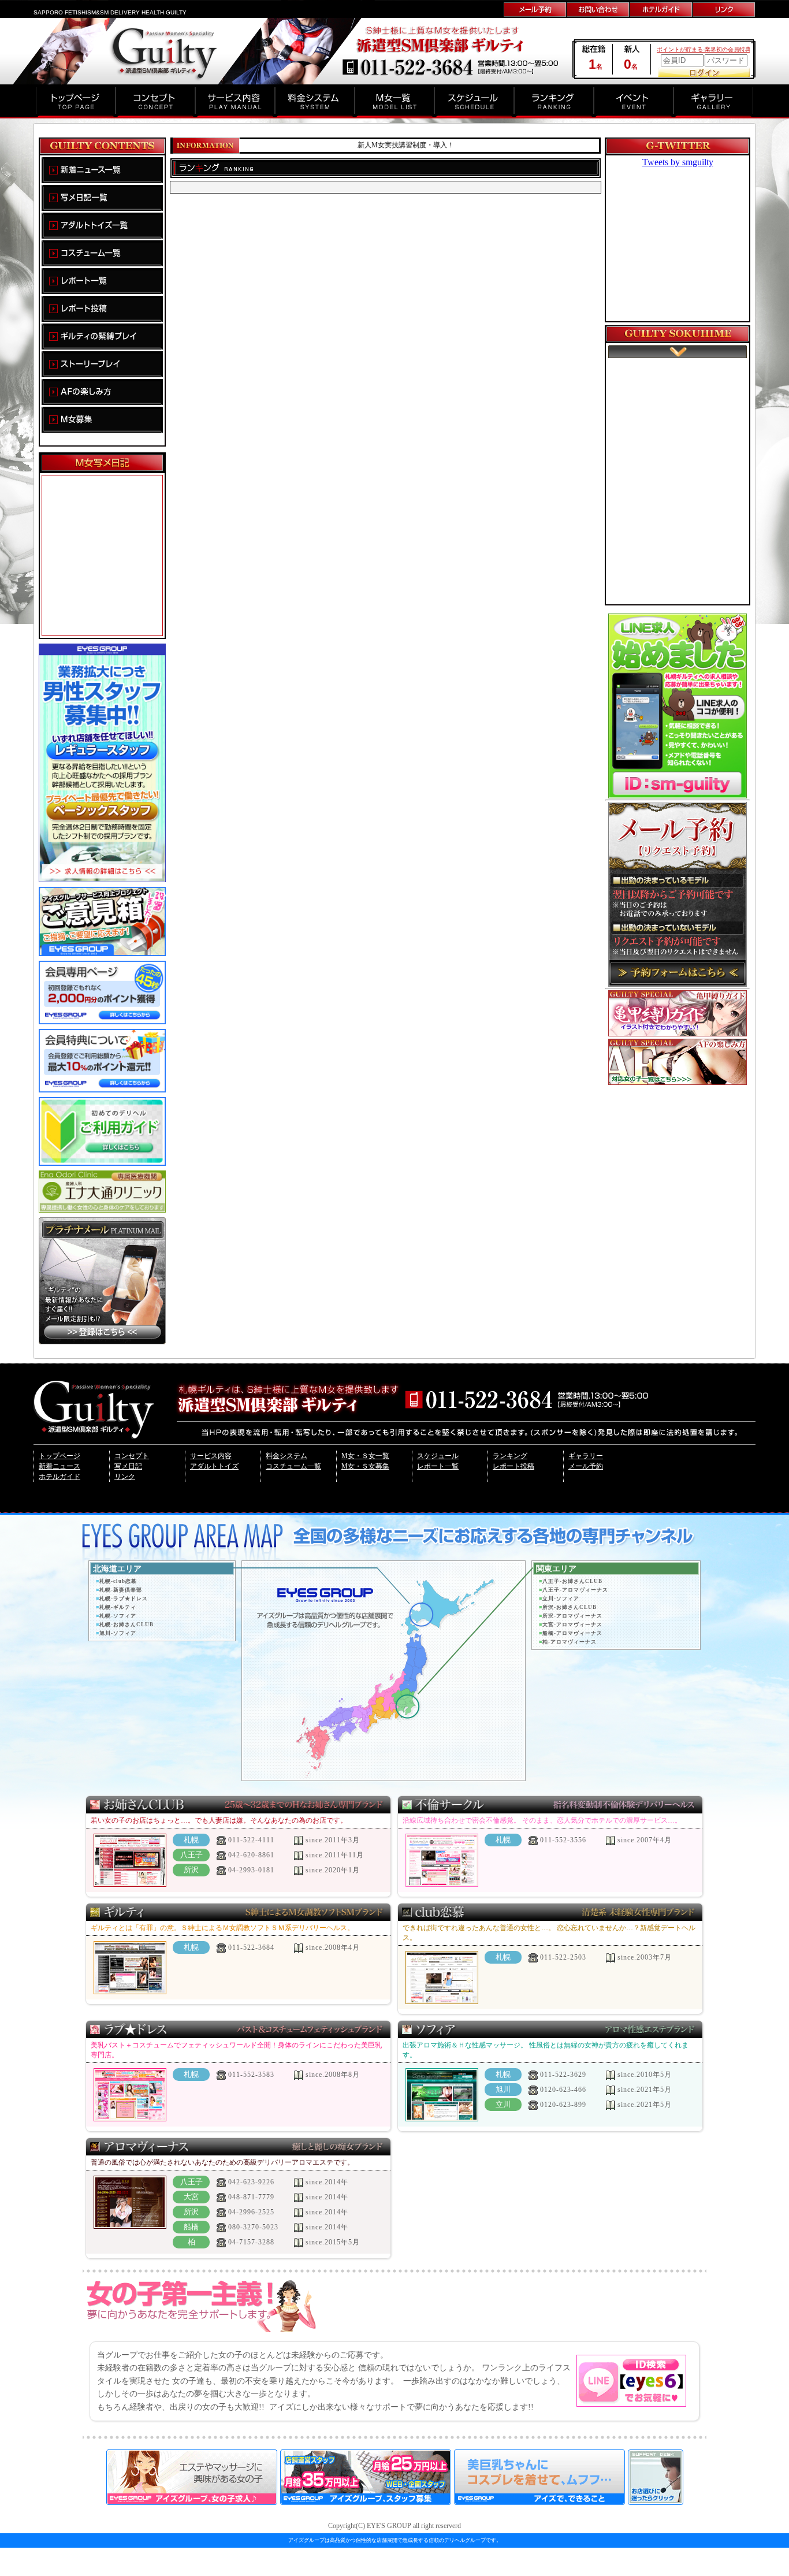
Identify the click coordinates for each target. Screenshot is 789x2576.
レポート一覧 (438, 1466)
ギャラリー (586, 1456)
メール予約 (586, 1466)
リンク (125, 1477)
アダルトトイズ (214, 1466)
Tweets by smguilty (678, 162)
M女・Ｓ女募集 (365, 1466)
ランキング (510, 1456)
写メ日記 (128, 1466)
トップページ (59, 1456)
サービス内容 (211, 1456)
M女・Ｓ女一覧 (365, 1456)
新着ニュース (59, 1466)
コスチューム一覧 (293, 1466)
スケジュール (438, 1456)
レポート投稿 (513, 1466)
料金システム (286, 1456)
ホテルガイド (59, 1477)
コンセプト (132, 1456)
